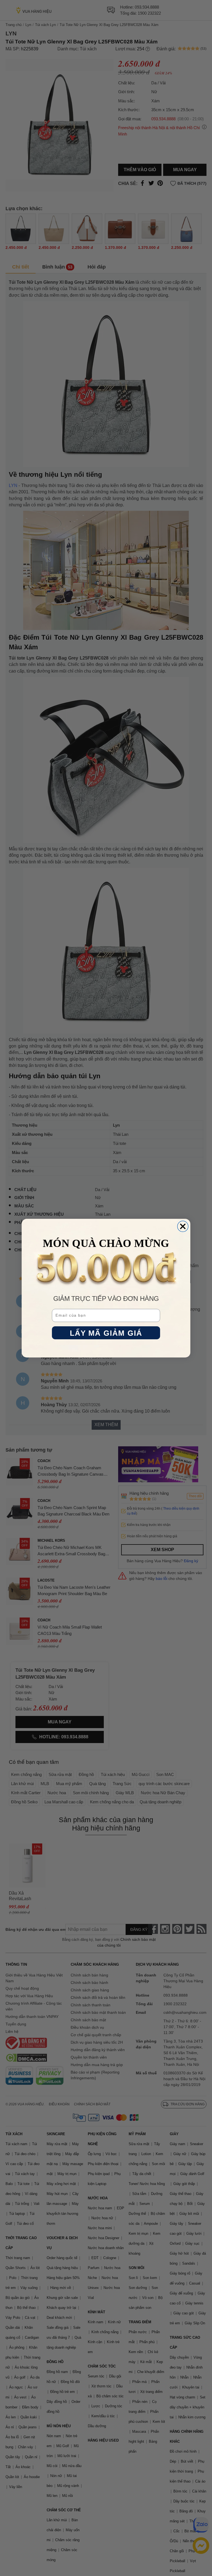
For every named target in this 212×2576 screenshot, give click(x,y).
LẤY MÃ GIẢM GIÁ (106, 1333)
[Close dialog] (183, 1226)
